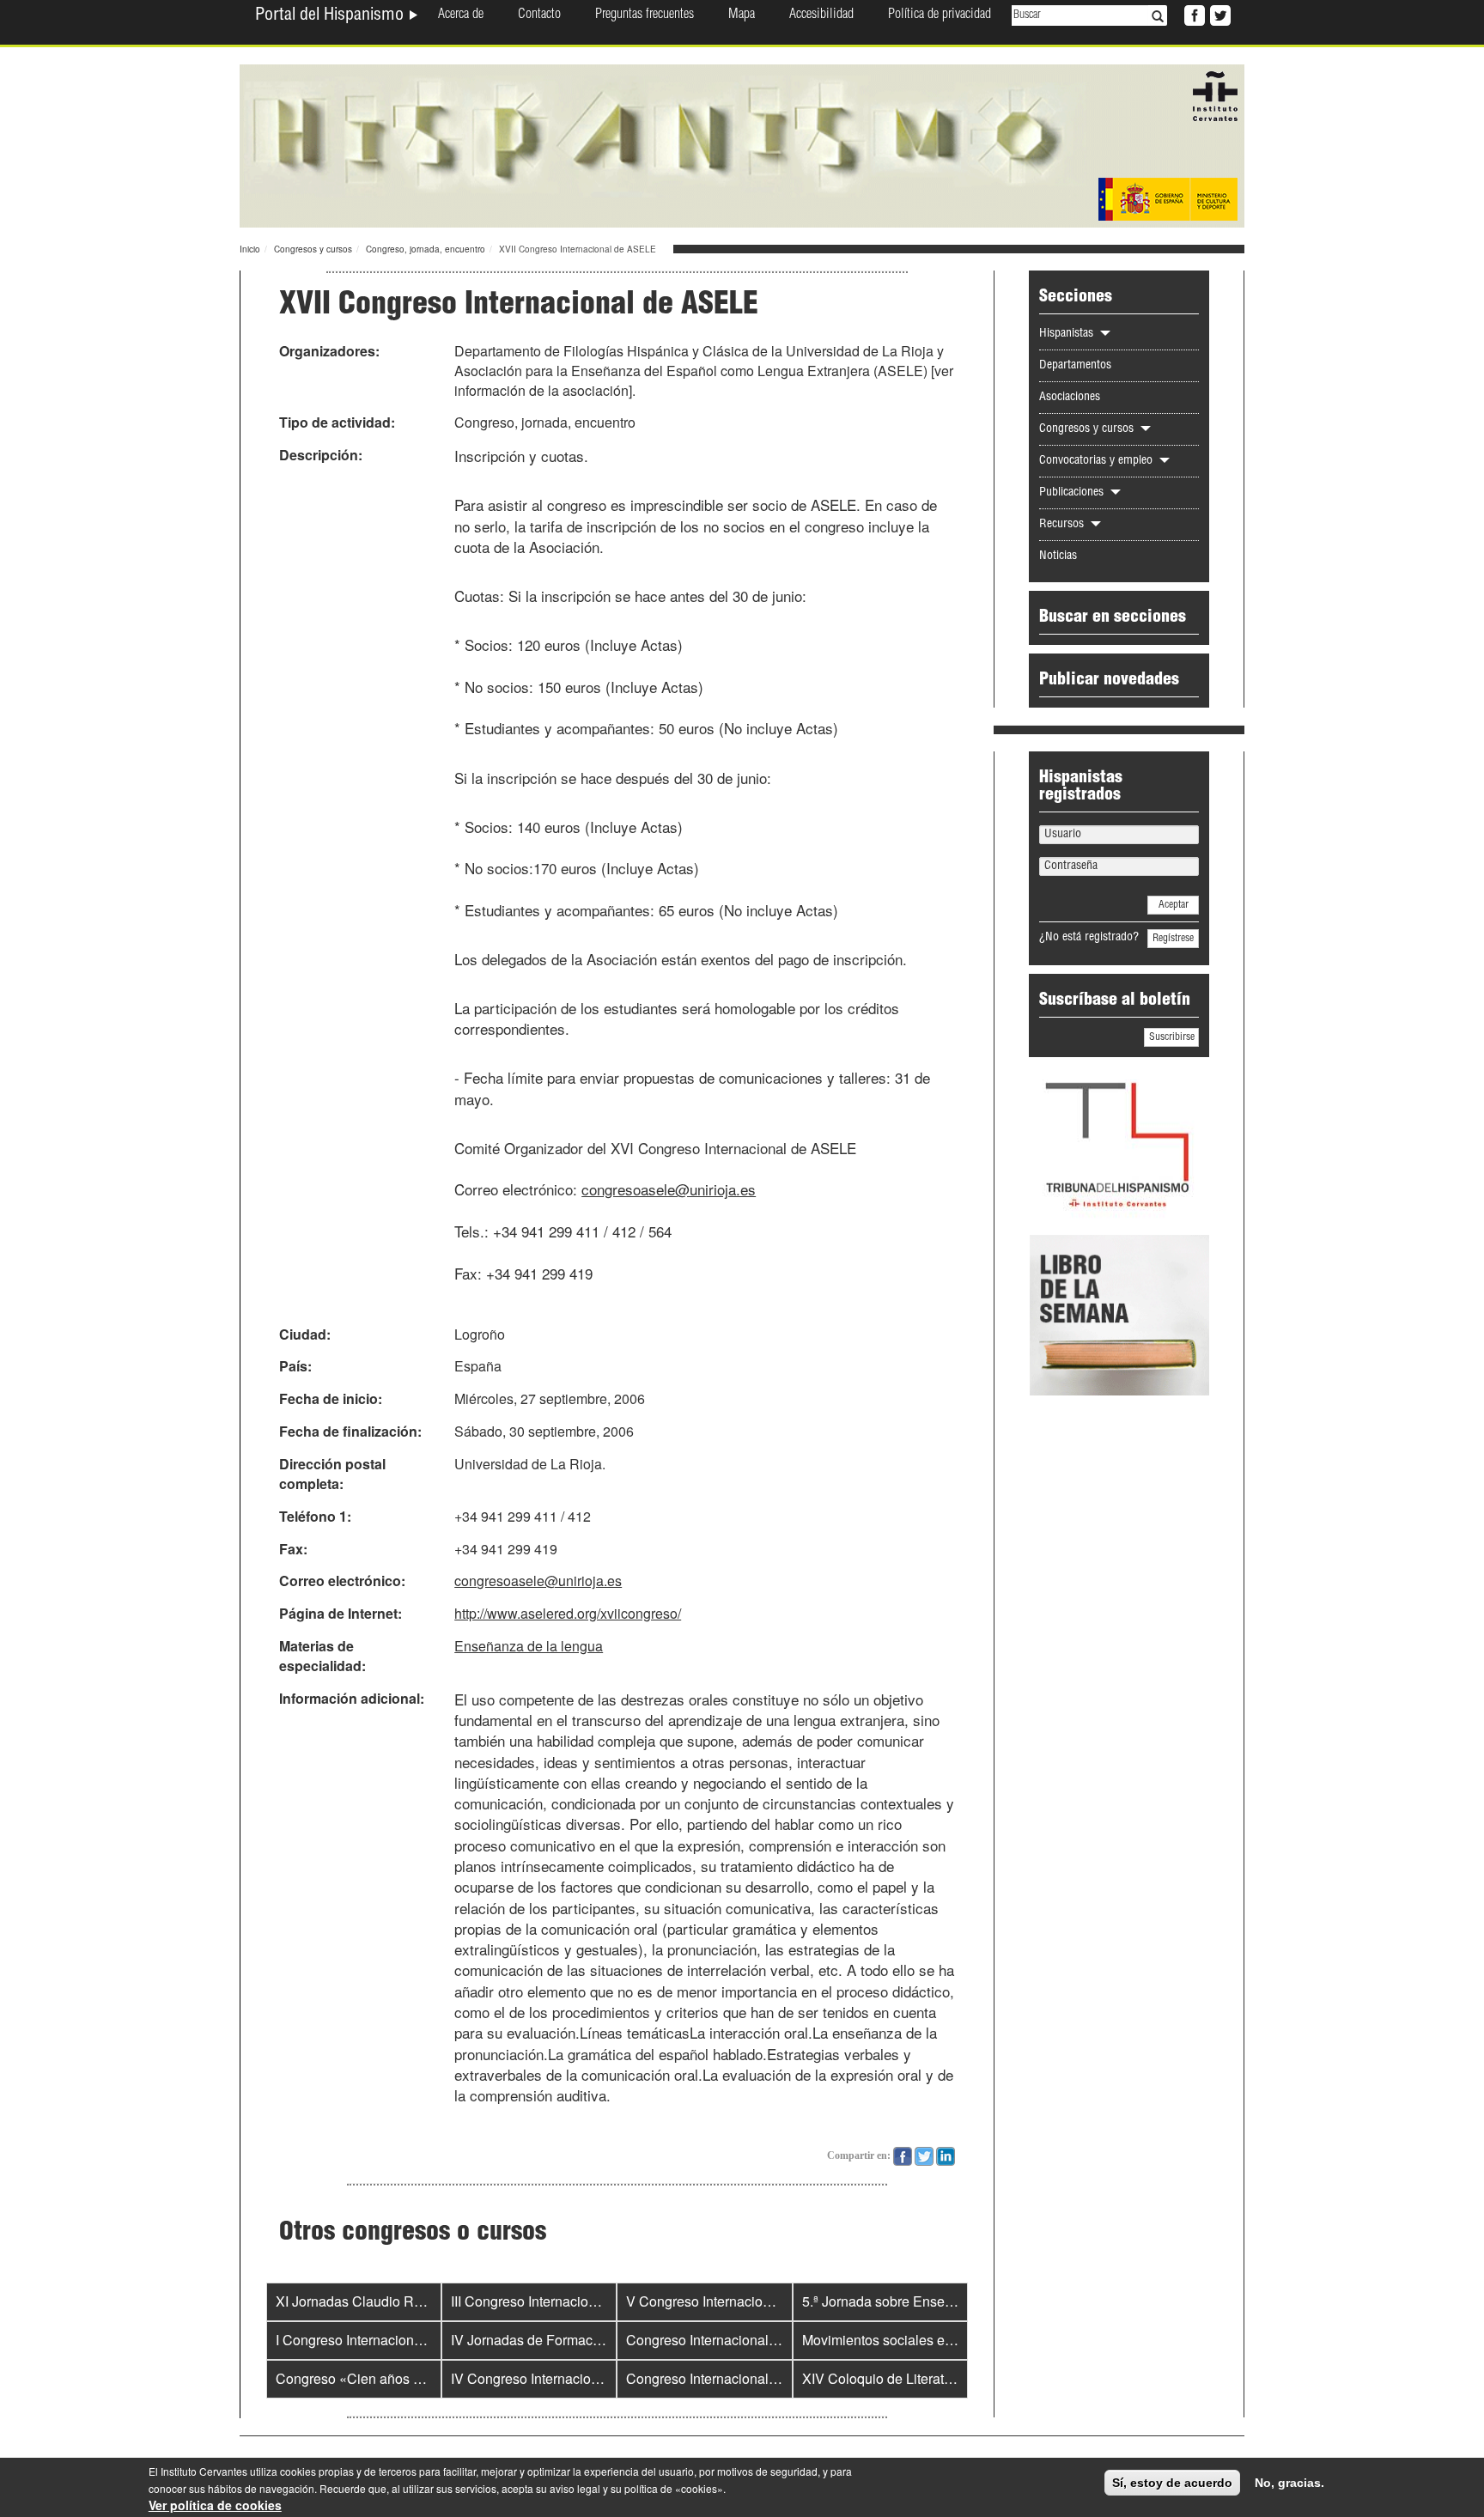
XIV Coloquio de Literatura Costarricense (927, 2378)
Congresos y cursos (313, 249)
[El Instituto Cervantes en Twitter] (1219, 14)
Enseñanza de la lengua (529, 1646)
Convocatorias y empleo (1098, 461)
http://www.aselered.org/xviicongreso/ (568, 1613)
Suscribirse (1172, 1037)
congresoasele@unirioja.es (669, 1189)
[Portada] (742, 144)
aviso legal (575, 2488)
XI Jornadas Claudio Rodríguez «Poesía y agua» (425, 2301)
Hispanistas (1068, 334)
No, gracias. (1289, 2483)
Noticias (1058, 556)
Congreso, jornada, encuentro (426, 249)
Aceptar (1174, 905)
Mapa (742, 15)
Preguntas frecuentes (645, 15)
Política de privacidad (940, 15)
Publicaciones (1073, 493)
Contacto (539, 15)
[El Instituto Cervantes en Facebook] (1193, 14)
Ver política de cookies (215, 2505)
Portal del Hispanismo (331, 16)
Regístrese (1173, 939)
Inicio (250, 249)
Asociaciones (1070, 398)
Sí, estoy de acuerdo (1172, 2483)
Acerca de (461, 15)
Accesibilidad (821, 15)
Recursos (1063, 525)
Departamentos (1075, 366)
